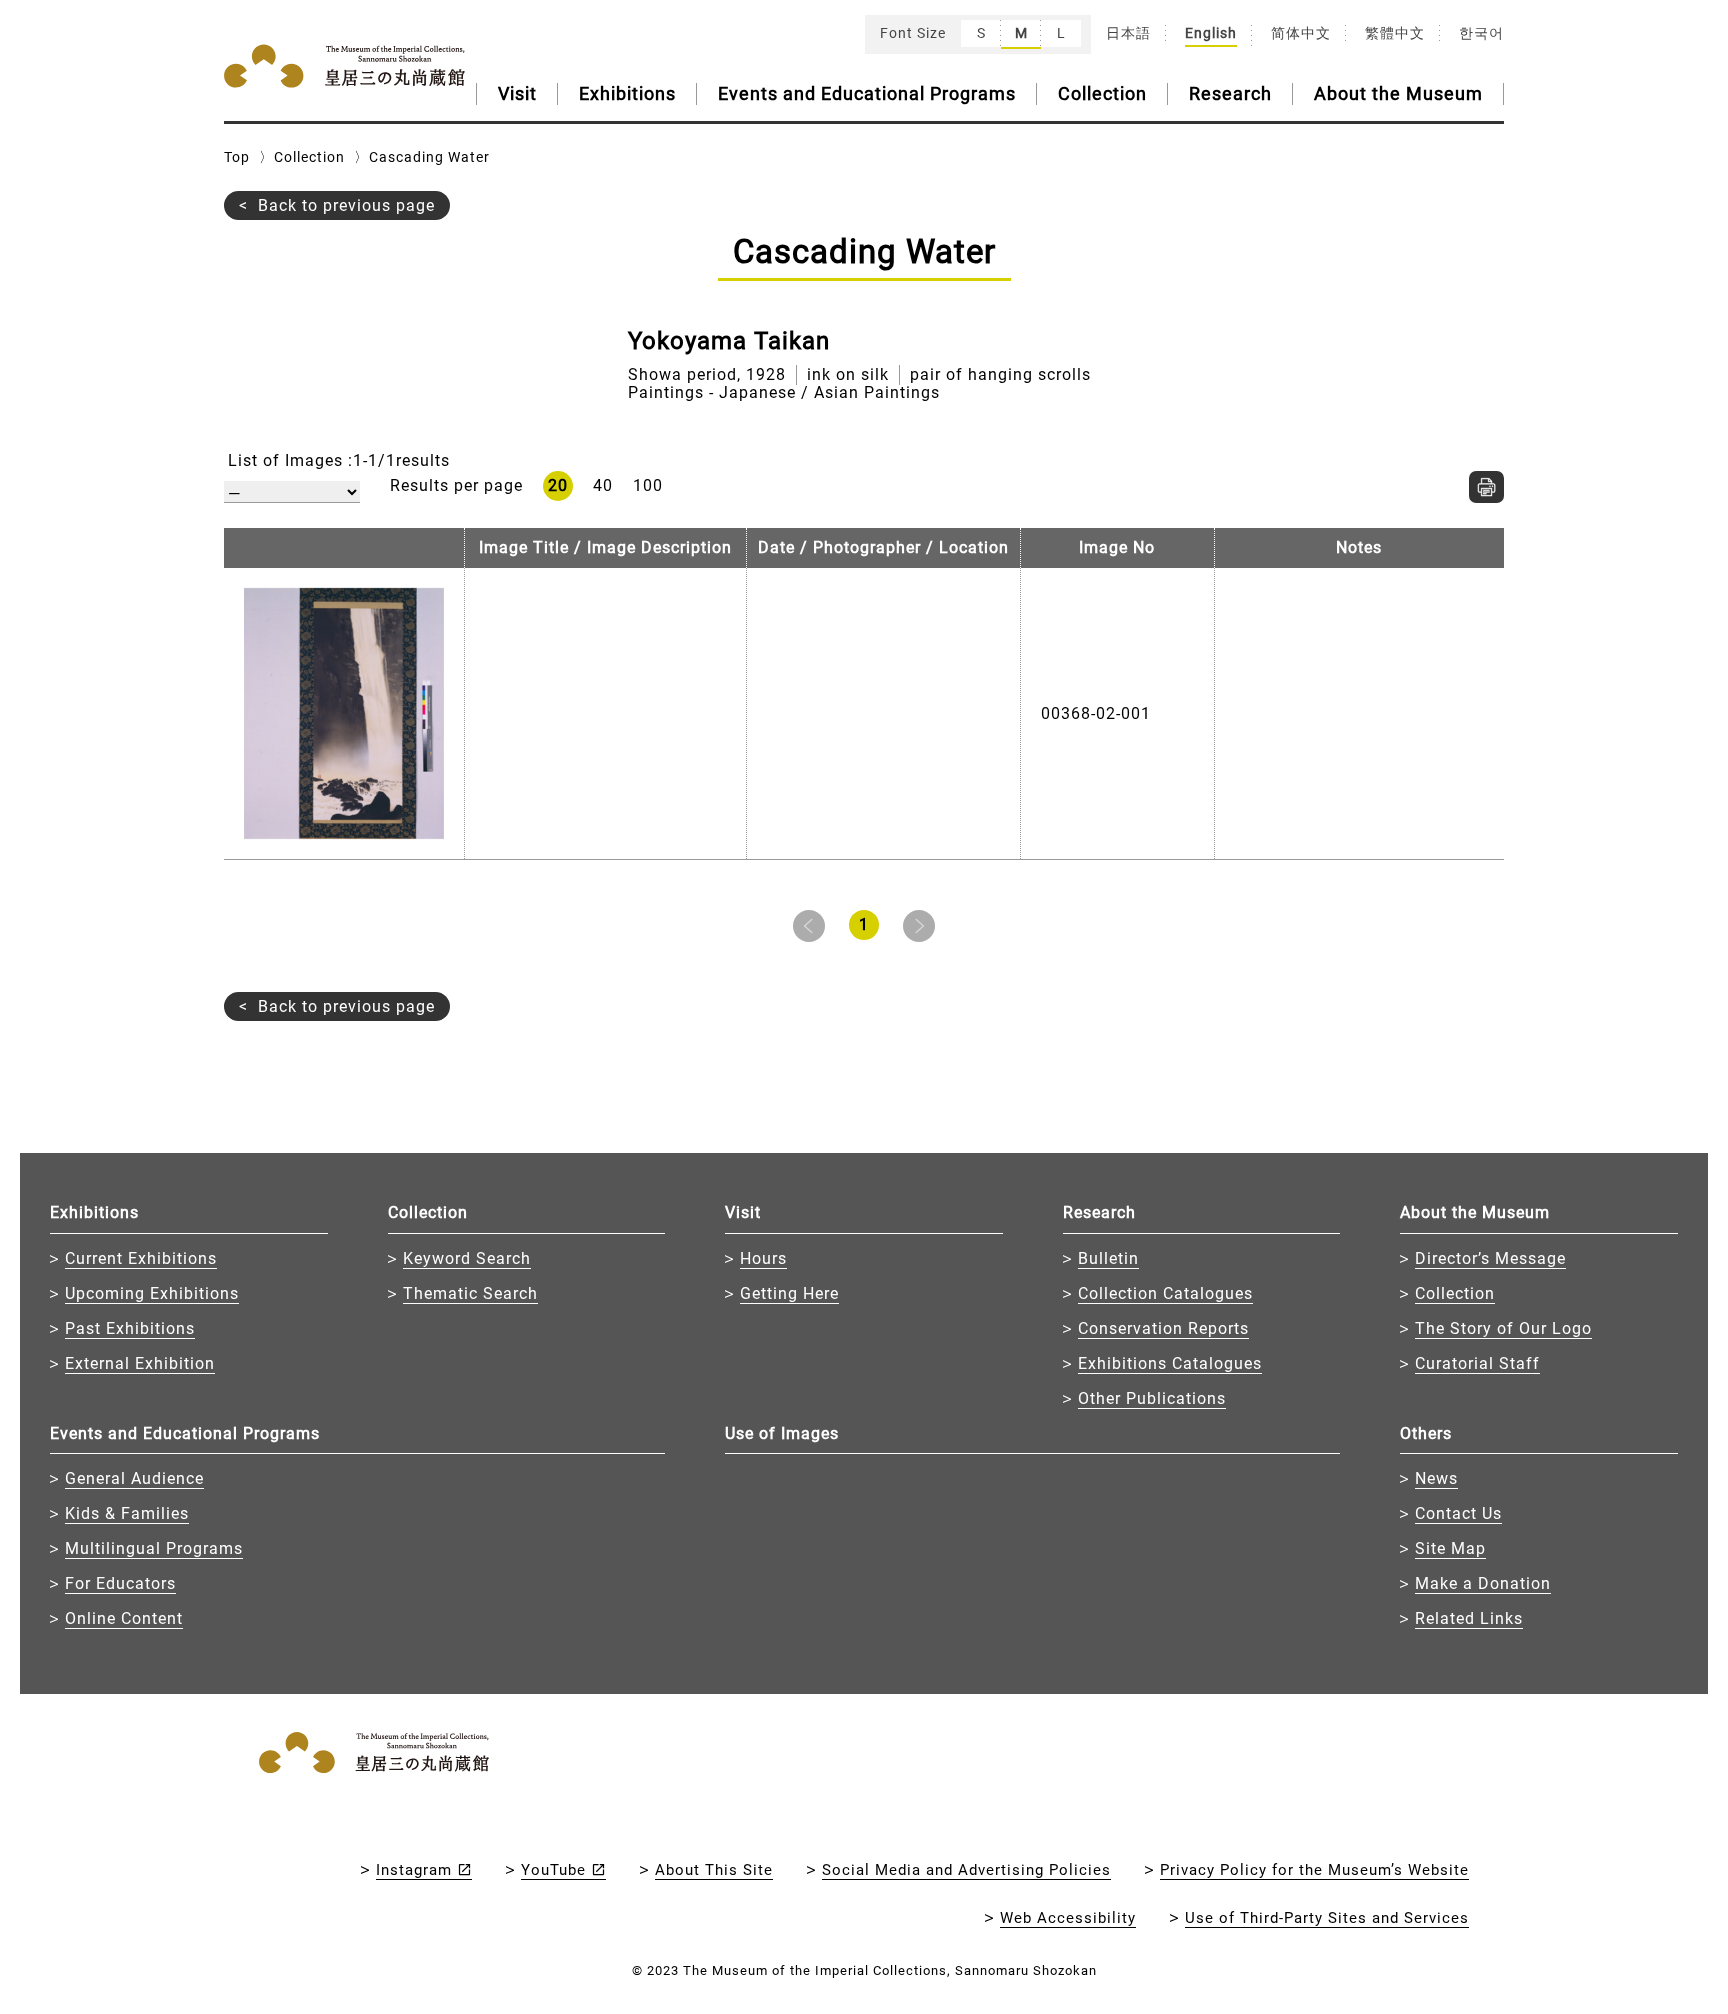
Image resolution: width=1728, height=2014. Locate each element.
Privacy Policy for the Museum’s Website (1314, 1870)
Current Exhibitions (141, 1258)
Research (1230, 93)
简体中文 (1301, 33)
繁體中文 (1395, 33)
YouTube (553, 1870)
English (1211, 33)
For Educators (120, 1583)
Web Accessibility (1068, 1918)
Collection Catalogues (1165, 1293)
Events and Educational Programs (867, 93)
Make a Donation (1483, 1583)
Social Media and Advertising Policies (966, 1870)
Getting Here (789, 1293)
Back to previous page (346, 205)
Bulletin (1108, 1258)
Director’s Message (1490, 1258)
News (1436, 1478)
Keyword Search (467, 1258)
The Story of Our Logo (1503, 1328)
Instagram (414, 1870)
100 (648, 485)
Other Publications (1152, 1398)
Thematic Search (470, 1293)
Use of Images (782, 1433)
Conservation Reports (1163, 1328)
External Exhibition (140, 1363)
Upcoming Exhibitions (152, 1293)
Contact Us (1458, 1513)
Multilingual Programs (154, 1548)
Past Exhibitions (130, 1328)
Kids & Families (127, 1513)
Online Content (124, 1618)
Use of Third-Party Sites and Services (1327, 1918)
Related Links (1469, 1618)
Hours (763, 1258)
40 (603, 485)
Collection (1102, 93)
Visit (517, 93)
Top (237, 157)
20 (558, 485)
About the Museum (1398, 93)
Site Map (1450, 1548)
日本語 (1128, 33)
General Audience (134, 1478)
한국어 (1481, 33)
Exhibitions (627, 93)
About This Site (714, 1870)
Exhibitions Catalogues (1170, 1363)
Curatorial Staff (1477, 1363)
